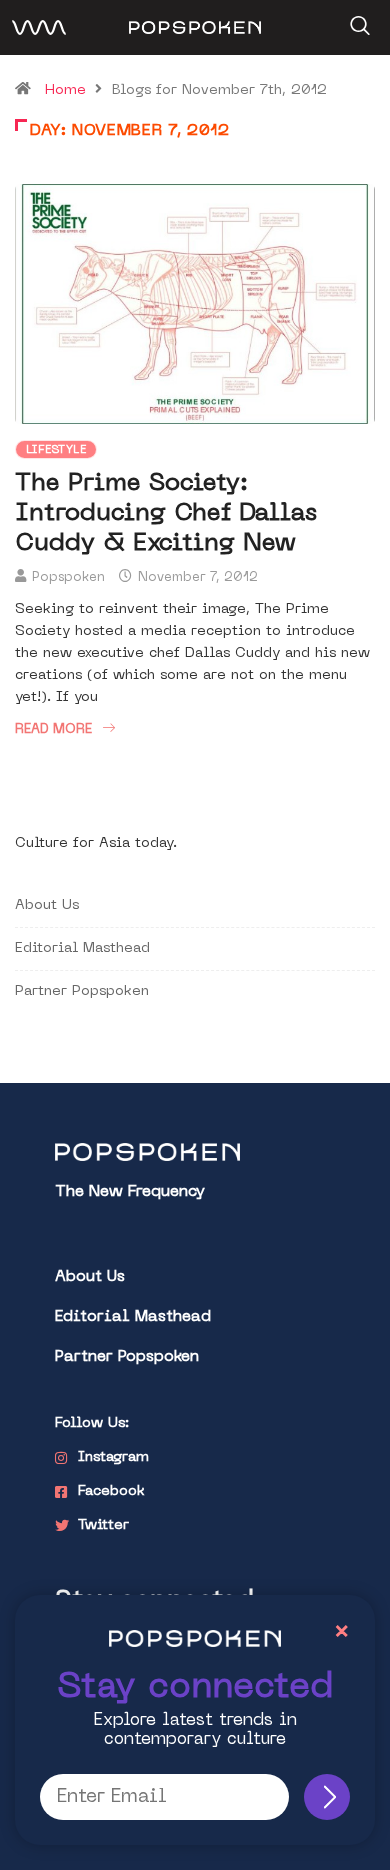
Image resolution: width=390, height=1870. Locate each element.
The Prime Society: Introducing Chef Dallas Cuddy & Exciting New (166, 514)
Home (65, 90)
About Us (47, 905)
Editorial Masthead (82, 948)
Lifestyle (56, 450)
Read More (53, 729)
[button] (357, 19)
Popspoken (68, 577)
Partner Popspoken (82, 991)
